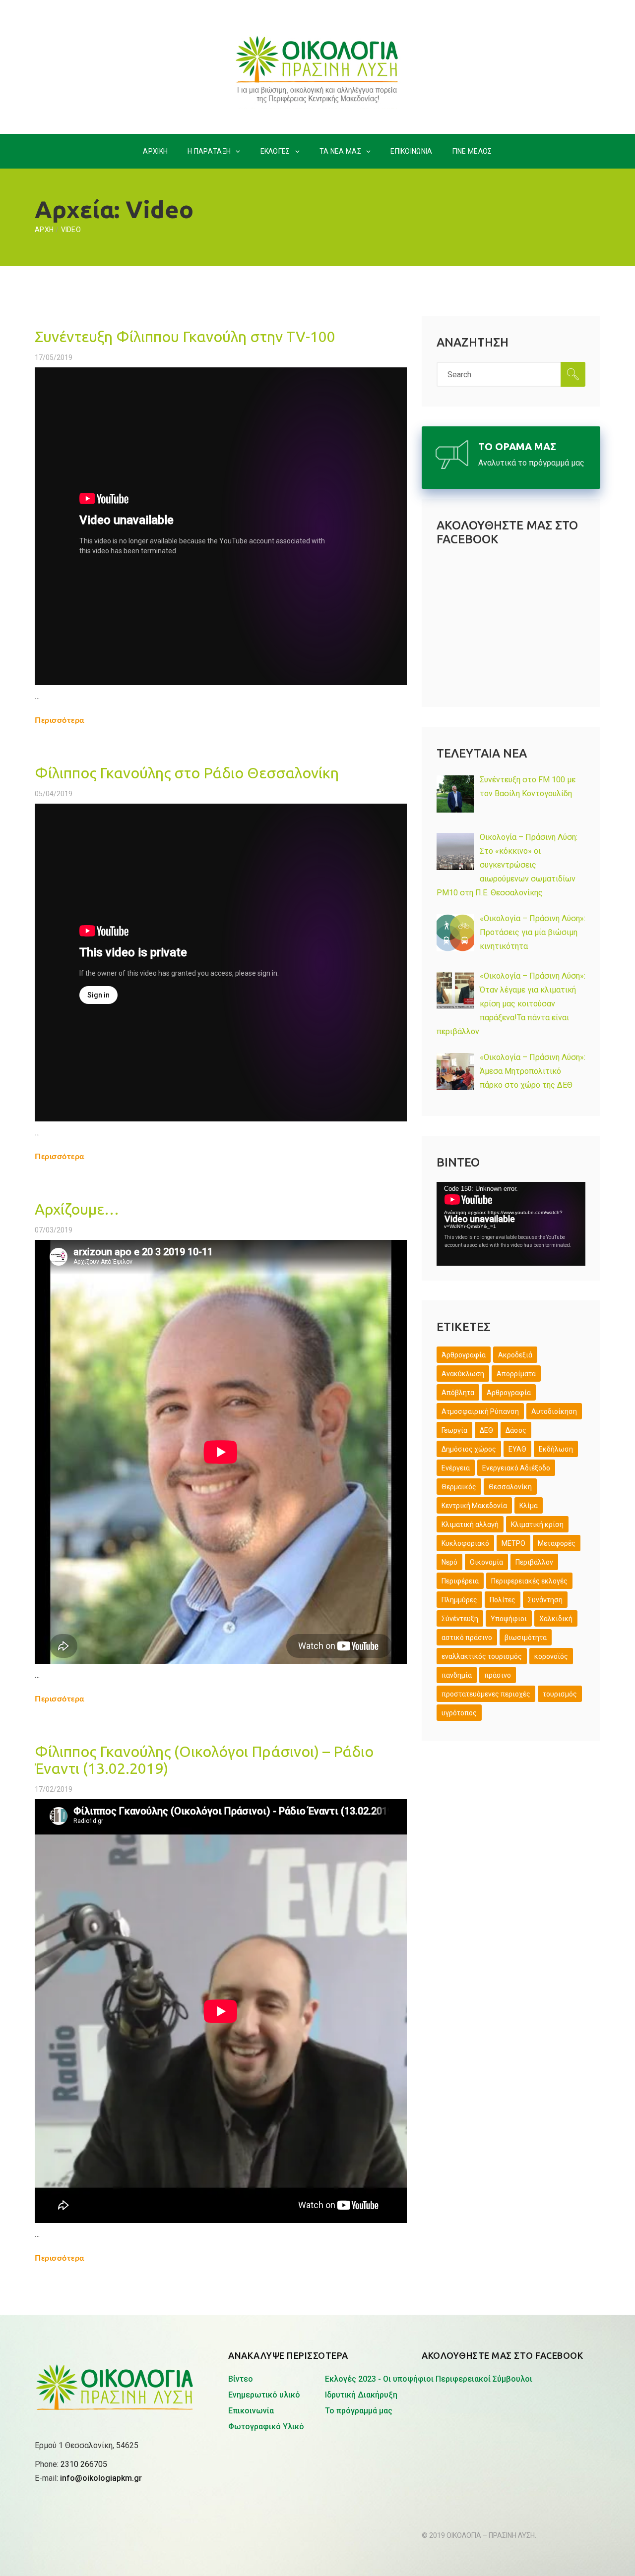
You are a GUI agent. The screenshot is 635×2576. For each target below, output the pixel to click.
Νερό (449, 1562)
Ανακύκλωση (463, 1374)
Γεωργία (454, 1430)
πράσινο (498, 1675)
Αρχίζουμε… (77, 1209)
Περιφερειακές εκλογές (529, 1581)
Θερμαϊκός (459, 1487)
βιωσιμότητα (526, 1638)
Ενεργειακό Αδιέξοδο (516, 1468)
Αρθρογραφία (509, 1393)
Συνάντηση (545, 1600)
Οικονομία (486, 1562)
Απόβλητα (458, 1393)
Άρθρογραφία (464, 1355)
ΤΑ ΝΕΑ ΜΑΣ (340, 151)
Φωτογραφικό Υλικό (266, 2427)
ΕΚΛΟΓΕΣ (275, 151)
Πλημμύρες (459, 1600)
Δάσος (516, 1430)
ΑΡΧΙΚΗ (155, 151)
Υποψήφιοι (509, 1619)
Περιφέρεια (460, 1581)
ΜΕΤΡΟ (513, 1543)
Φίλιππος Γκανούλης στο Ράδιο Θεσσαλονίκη (187, 773)
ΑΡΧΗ (44, 230)
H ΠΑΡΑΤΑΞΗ (209, 151)
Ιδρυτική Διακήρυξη (361, 2395)
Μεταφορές (557, 1543)
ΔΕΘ (486, 1430)
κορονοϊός (551, 1656)
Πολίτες (503, 1600)
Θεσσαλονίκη (510, 1487)
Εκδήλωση (556, 1449)
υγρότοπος (459, 1713)
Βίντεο (241, 2379)
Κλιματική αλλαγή (470, 1524)
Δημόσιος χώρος (469, 1449)
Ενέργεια (456, 1468)
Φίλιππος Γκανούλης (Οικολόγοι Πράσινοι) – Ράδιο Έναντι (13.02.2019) (204, 1760)
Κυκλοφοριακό (465, 1543)
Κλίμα (529, 1506)
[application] (511, 1224)
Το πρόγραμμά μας (359, 2411)
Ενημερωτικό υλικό (264, 2395)
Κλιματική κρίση (537, 1524)
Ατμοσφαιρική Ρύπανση (480, 1411)
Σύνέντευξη (460, 1619)
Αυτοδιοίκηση (554, 1411)
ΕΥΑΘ (517, 1449)
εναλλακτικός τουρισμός (482, 1656)
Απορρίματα (516, 1374)
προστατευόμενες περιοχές (486, 1694)
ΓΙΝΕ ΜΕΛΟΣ (472, 151)
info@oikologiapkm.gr (101, 2478)
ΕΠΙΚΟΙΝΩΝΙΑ (411, 151)
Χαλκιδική (556, 1619)
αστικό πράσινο (467, 1638)
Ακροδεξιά (515, 1355)
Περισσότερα (60, 720)
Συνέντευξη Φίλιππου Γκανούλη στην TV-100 (185, 337)
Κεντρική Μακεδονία (474, 1506)
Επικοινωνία (251, 2411)
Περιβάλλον (534, 1562)
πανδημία (457, 1675)
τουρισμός (560, 1694)
